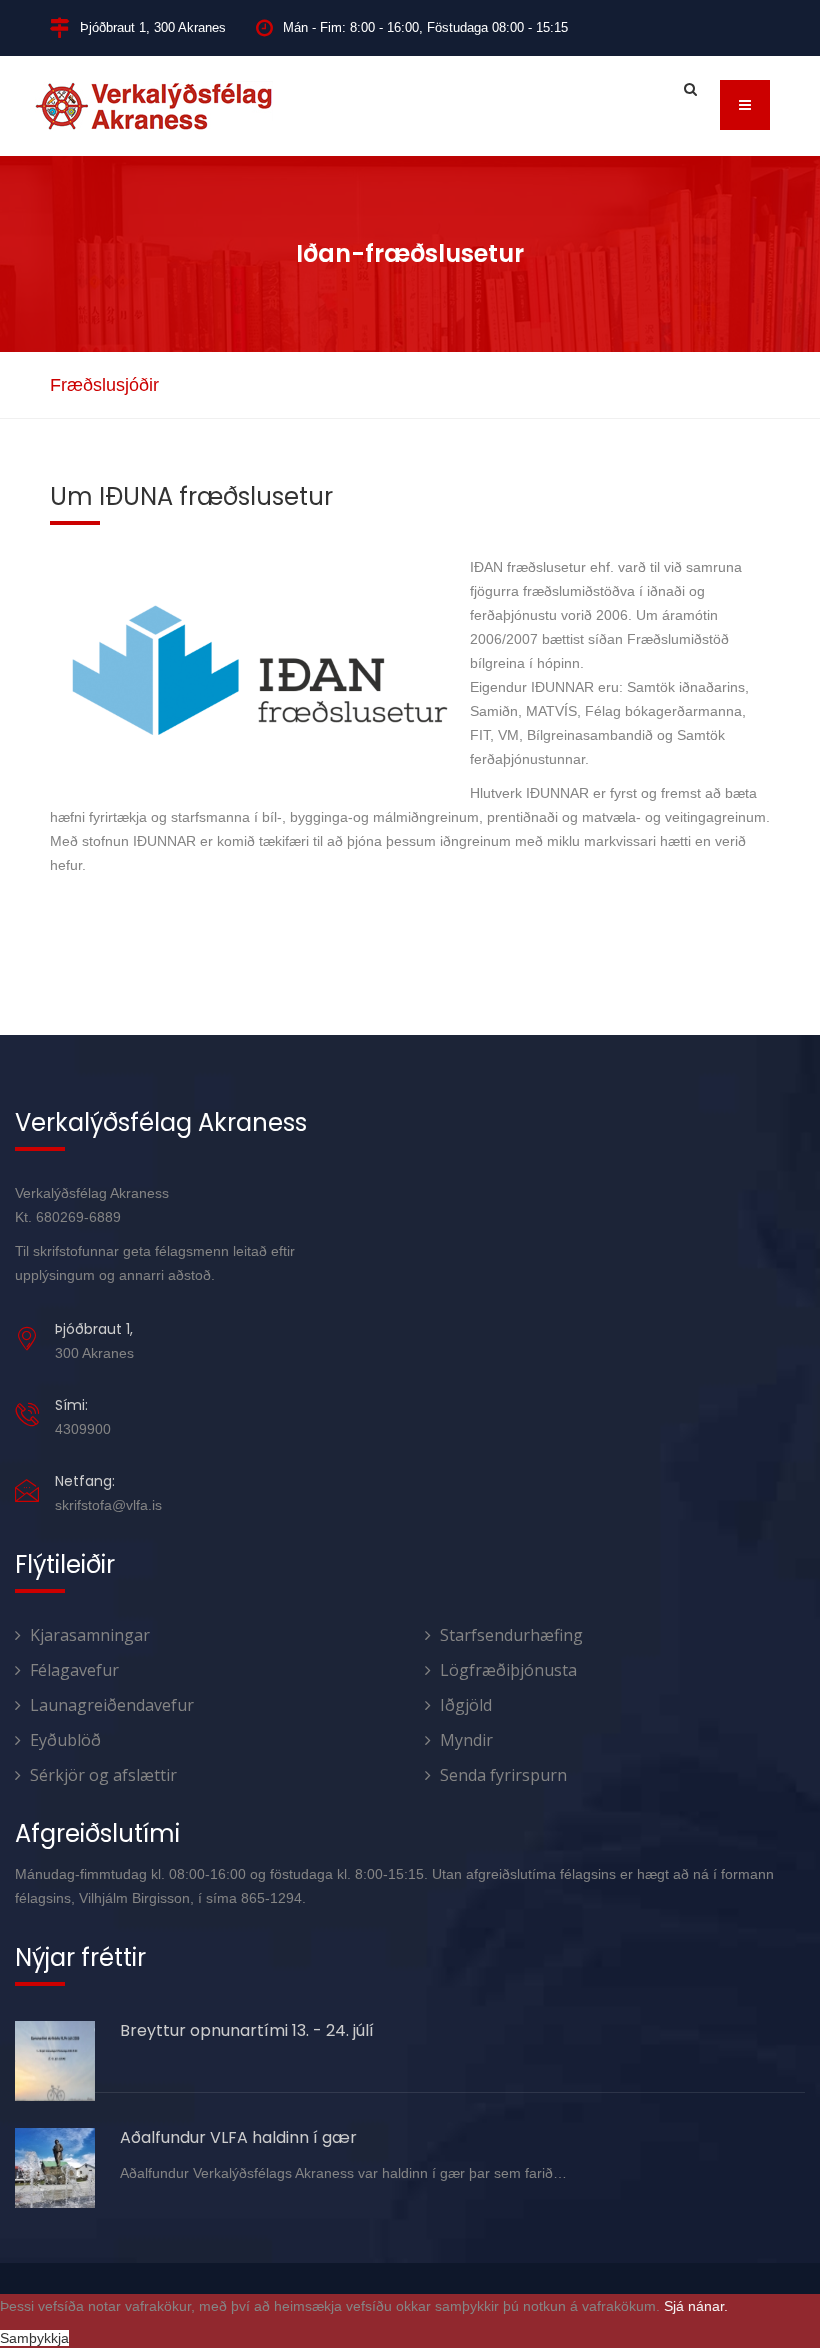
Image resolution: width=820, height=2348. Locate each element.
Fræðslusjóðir (104, 385)
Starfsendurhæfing (511, 1635)
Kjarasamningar (90, 1635)
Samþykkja (34, 2338)
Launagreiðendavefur (112, 1705)
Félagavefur (74, 1670)
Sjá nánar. (696, 2306)
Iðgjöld (466, 1705)
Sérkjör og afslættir (103, 1775)
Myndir (466, 1740)
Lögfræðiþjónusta (508, 1670)
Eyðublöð (65, 1740)
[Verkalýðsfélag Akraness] (154, 106)
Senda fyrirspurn (503, 1775)
